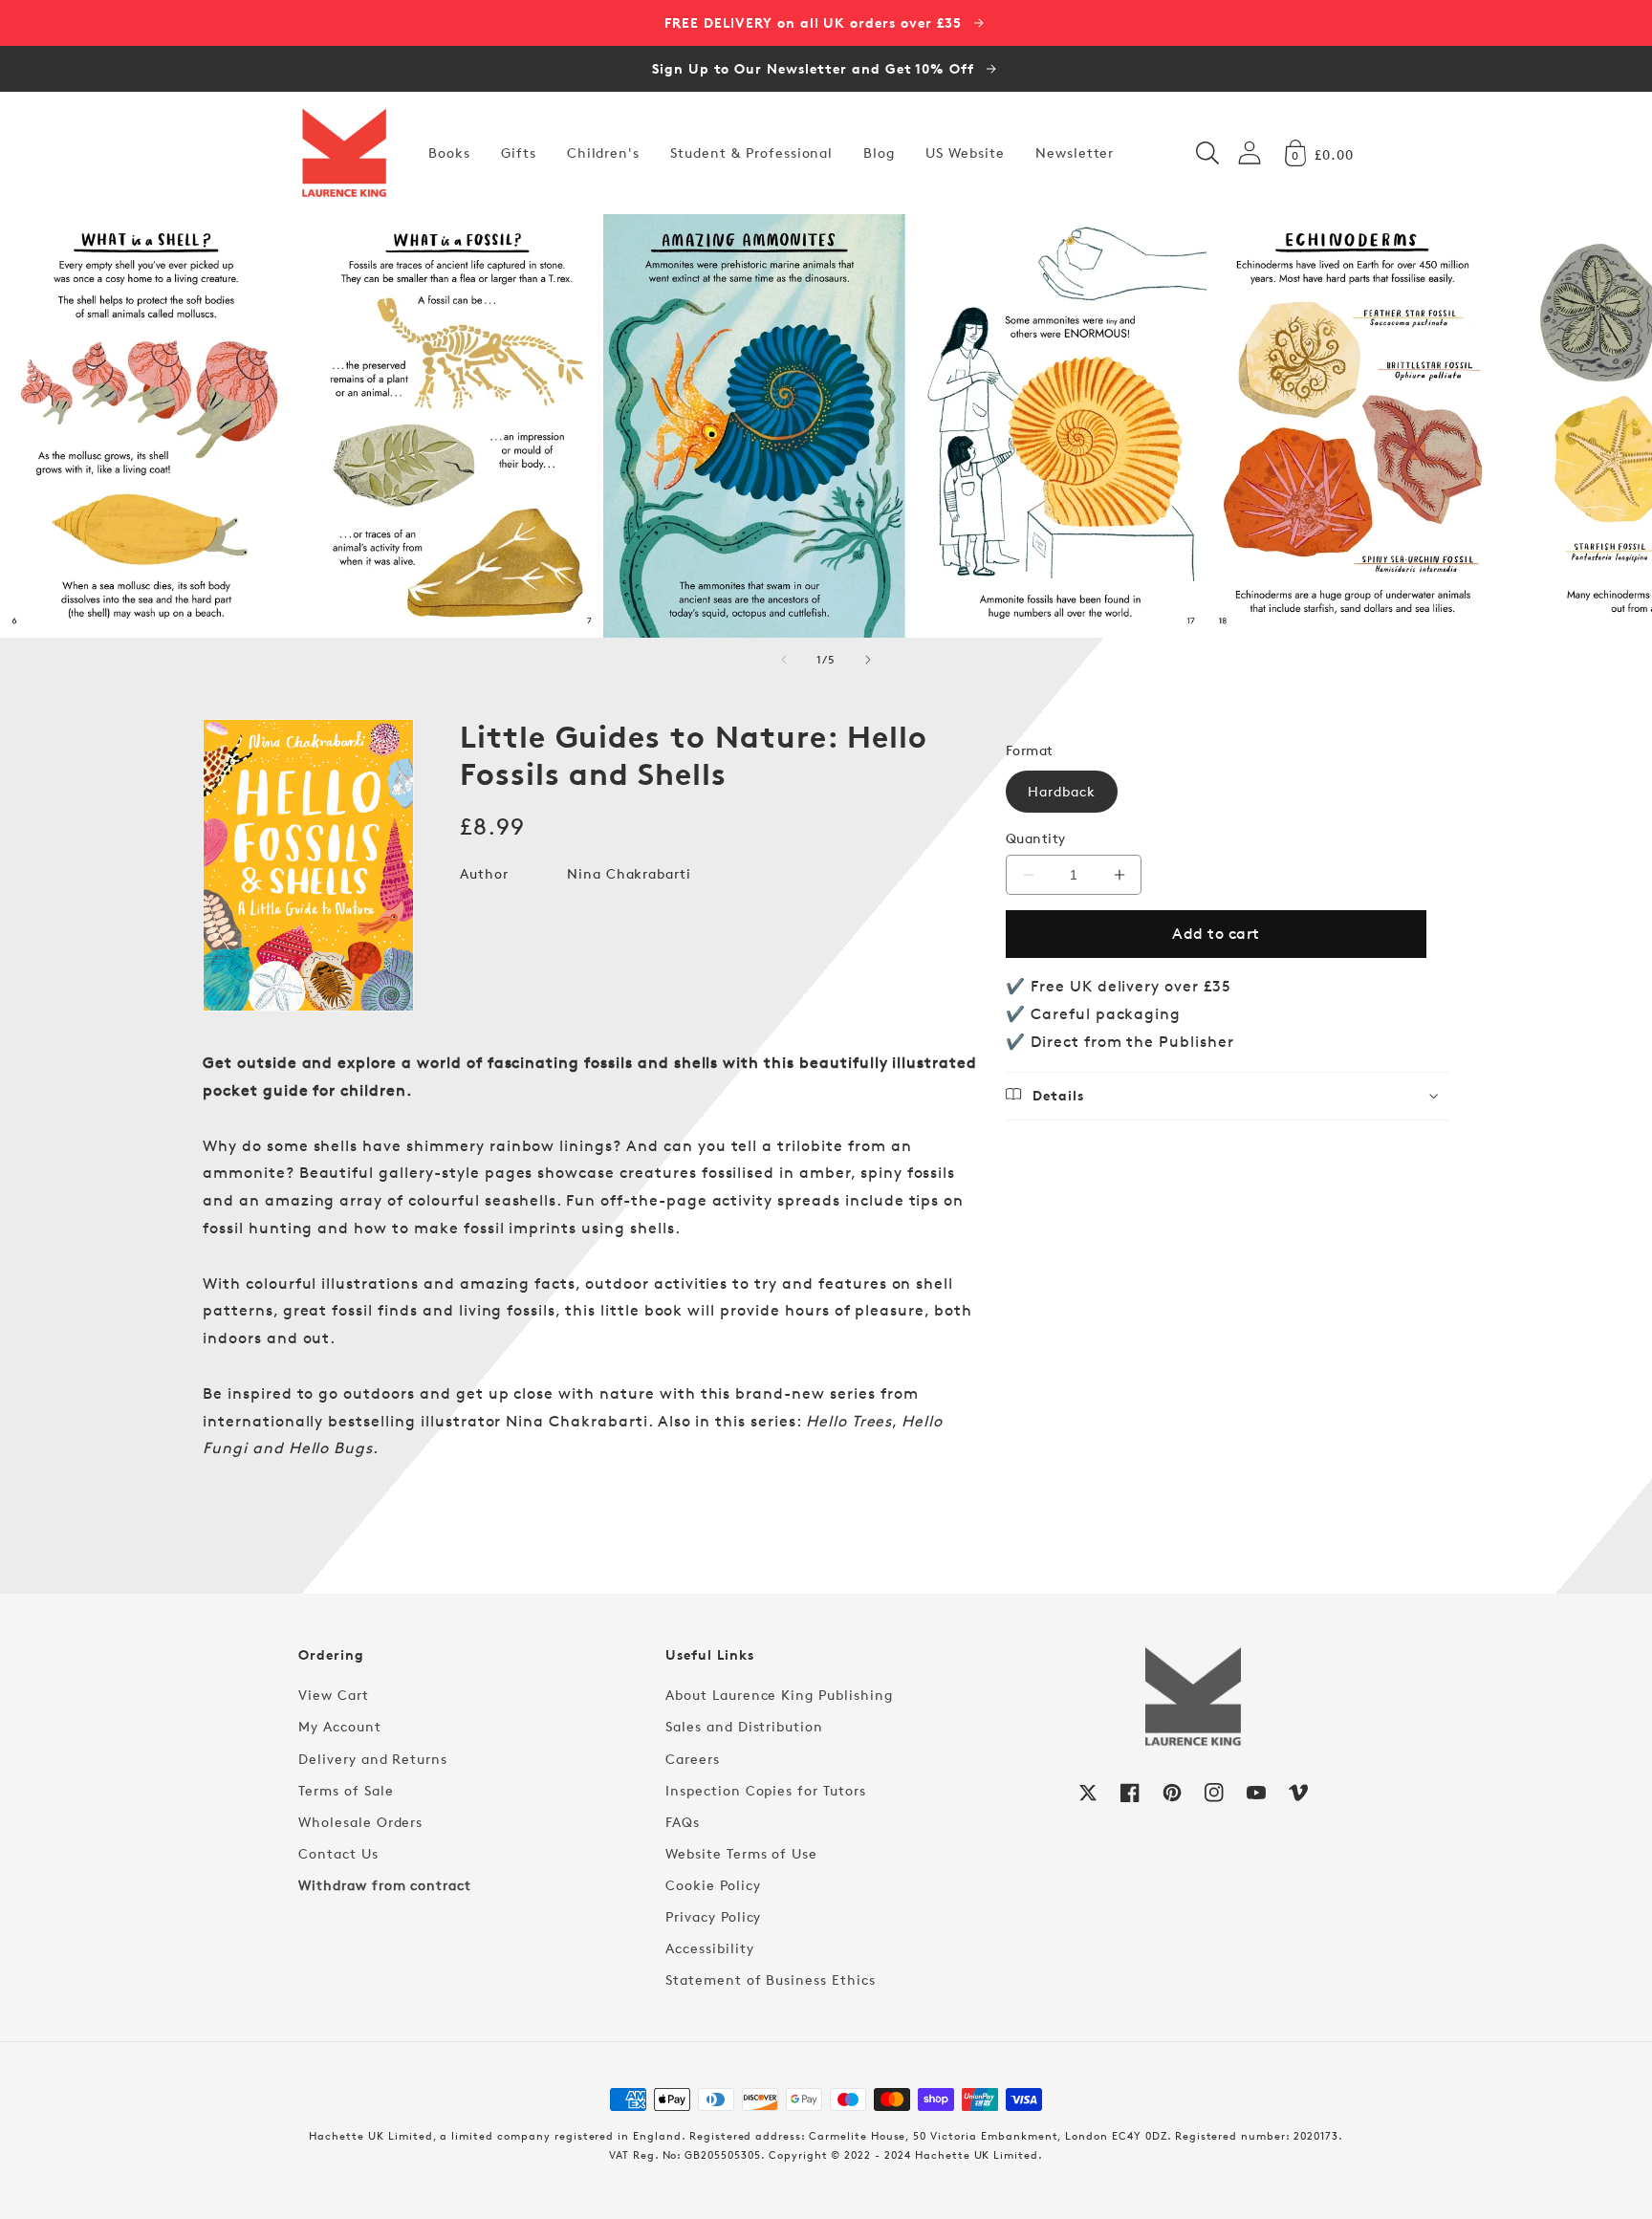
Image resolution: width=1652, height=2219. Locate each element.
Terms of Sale (346, 1790)
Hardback (1062, 791)
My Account (340, 1726)
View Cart (334, 1695)
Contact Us (338, 1853)
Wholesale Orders (360, 1822)
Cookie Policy (713, 1885)
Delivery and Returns (373, 1759)
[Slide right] (868, 660)
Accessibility (709, 1948)
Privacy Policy (713, 1916)
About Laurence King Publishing (779, 1695)
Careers (693, 1759)
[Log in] (1250, 152)
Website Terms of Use (741, 1853)
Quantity (1036, 838)
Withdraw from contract (385, 1885)
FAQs (683, 1822)
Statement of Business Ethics (771, 1980)
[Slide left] (784, 660)
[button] (1207, 153)
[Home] (344, 153)
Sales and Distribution (744, 1726)
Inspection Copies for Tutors (766, 1790)
